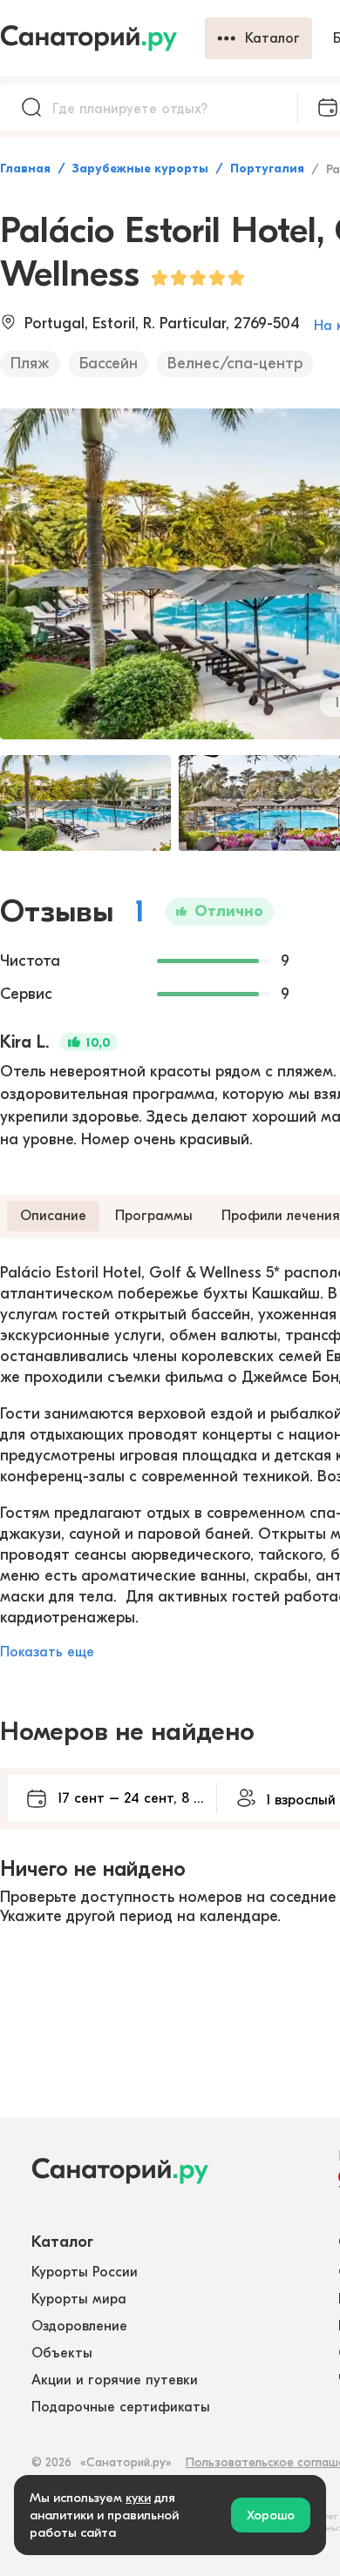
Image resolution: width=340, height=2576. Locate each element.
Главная (25, 169)
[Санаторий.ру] (102, 38)
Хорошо (271, 2515)
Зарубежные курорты (140, 169)
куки (138, 2498)
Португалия (267, 169)
